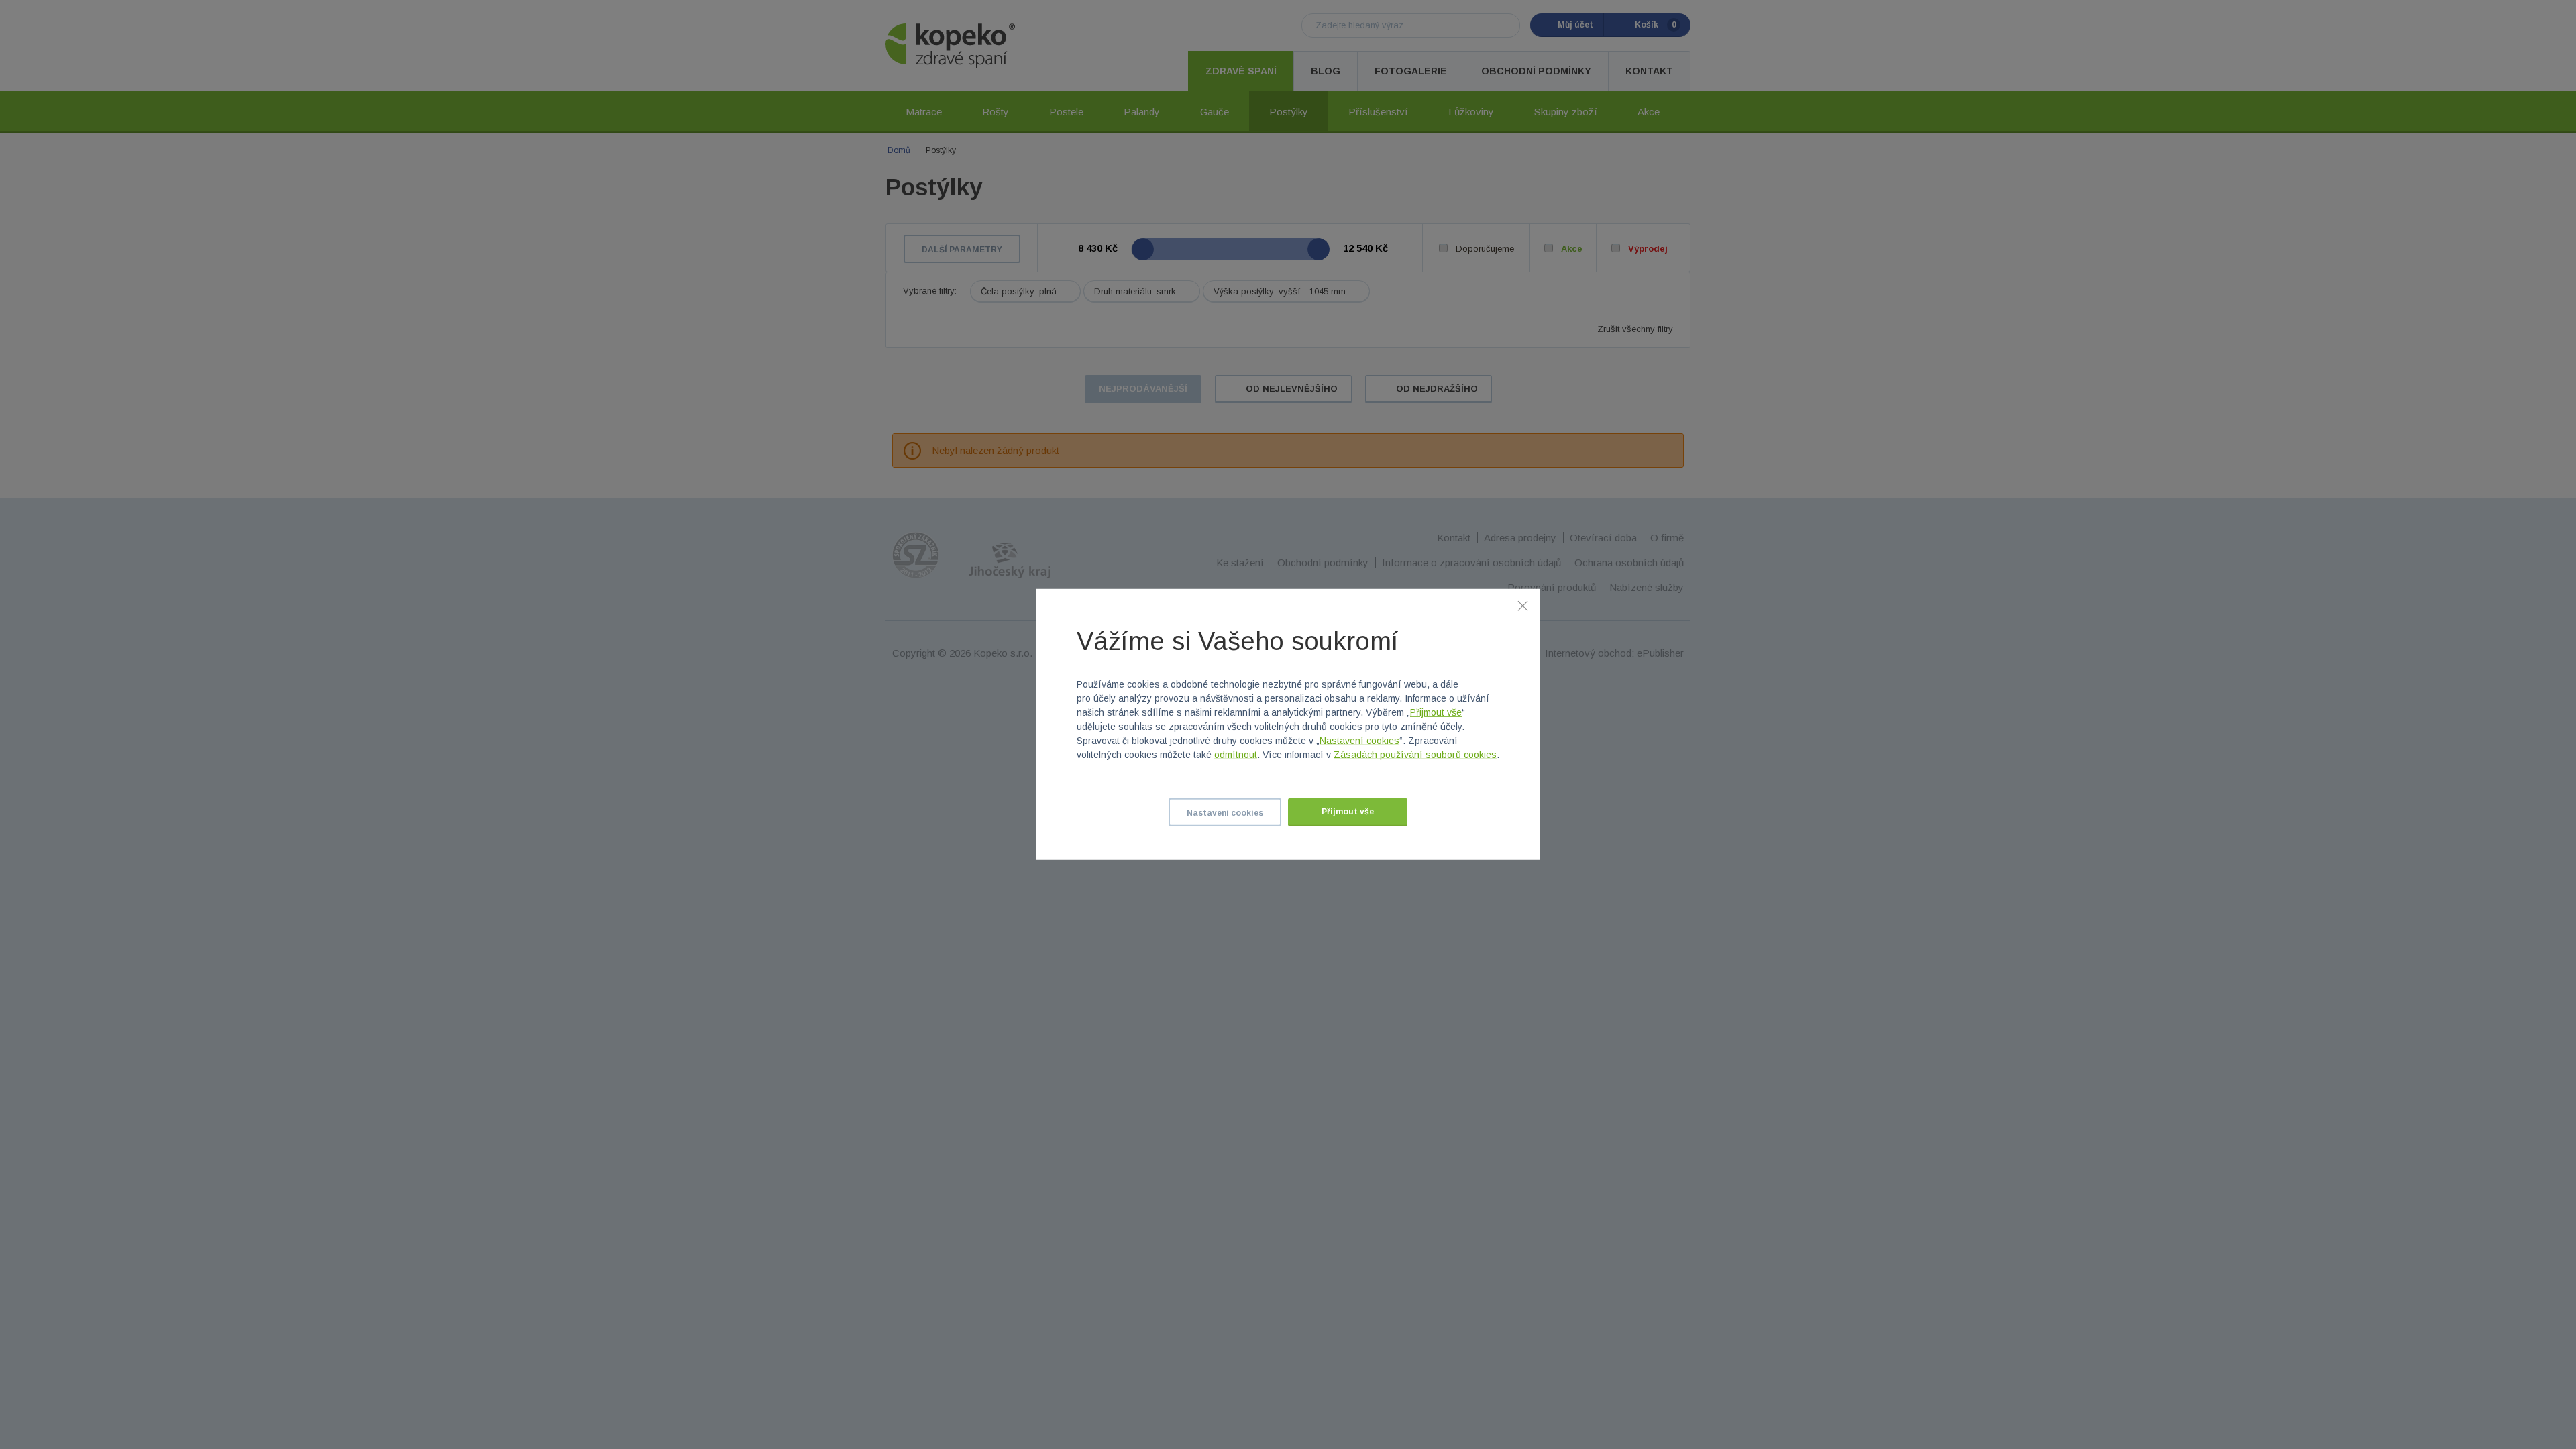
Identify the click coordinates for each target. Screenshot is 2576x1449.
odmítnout (1236, 755)
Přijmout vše (1436, 712)
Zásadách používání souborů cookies (1415, 755)
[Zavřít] (1523, 606)
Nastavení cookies (1359, 741)
